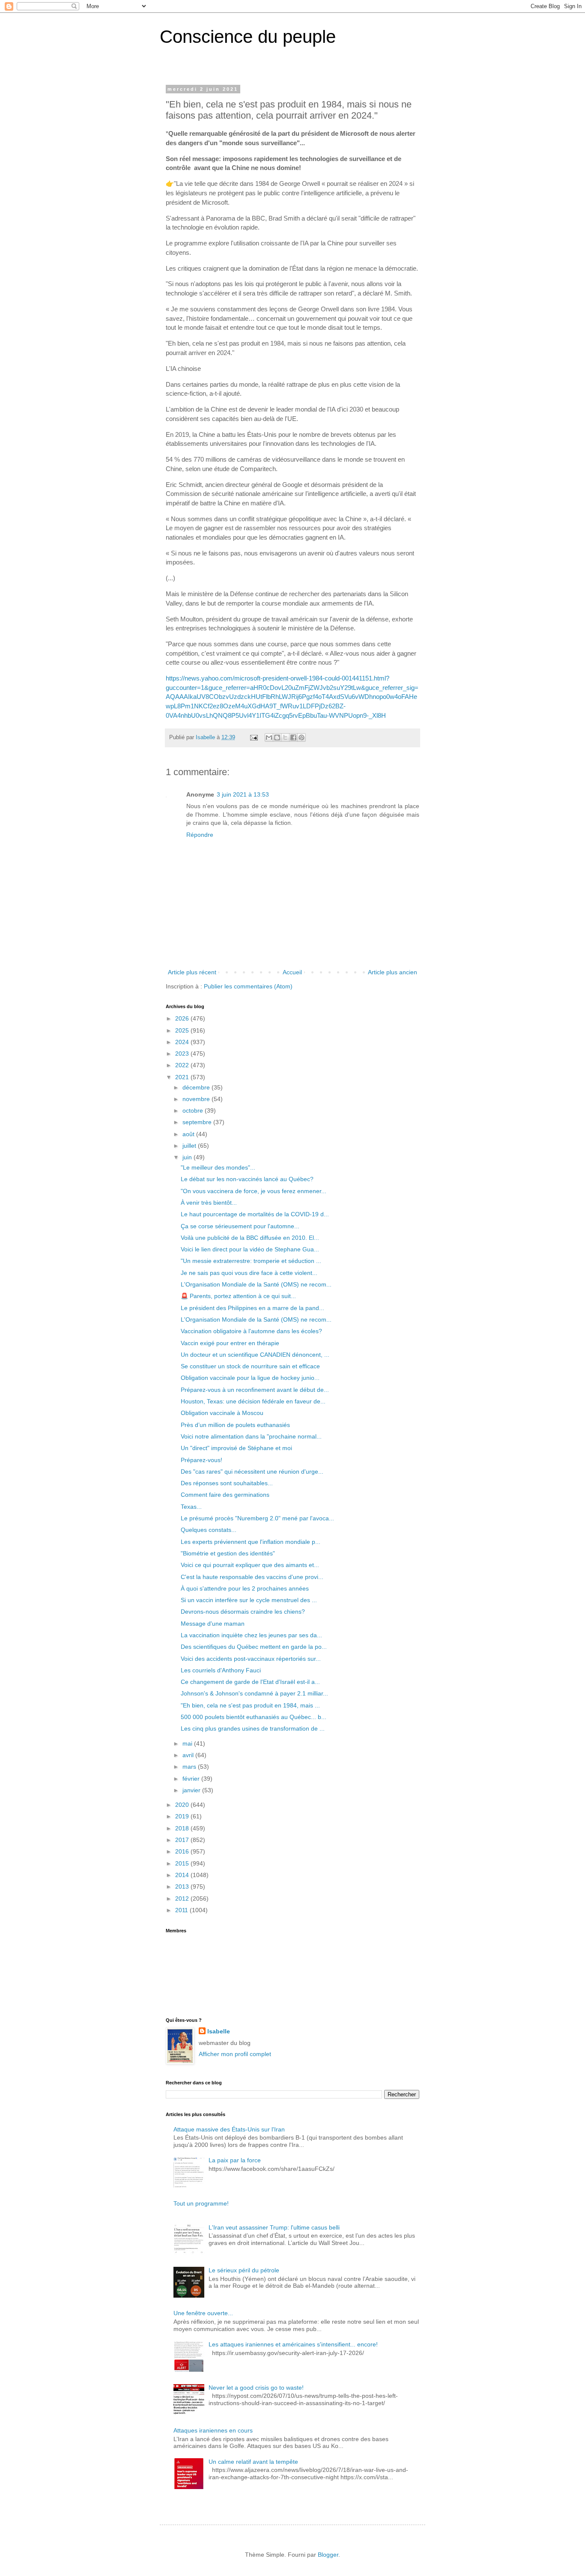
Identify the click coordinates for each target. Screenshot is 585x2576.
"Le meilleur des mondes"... (218, 1167)
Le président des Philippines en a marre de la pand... (252, 1308)
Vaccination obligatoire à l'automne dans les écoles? (251, 1331)
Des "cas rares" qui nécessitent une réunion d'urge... (252, 1472)
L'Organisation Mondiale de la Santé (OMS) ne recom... (256, 1284)
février (192, 1779)
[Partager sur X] (285, 737)
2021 (183, 1077)
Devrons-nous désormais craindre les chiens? (243, 1612)
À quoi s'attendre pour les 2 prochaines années (245, 1588)
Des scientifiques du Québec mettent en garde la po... (254, 1647)
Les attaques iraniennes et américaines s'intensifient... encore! (293, 2344)
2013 (183, 1886)
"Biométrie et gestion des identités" (228, 1553)
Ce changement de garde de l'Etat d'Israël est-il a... (250, 1682)
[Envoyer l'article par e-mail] (254, 737)
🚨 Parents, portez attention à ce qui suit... (238, 1296)
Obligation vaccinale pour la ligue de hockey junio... (250, 1378)
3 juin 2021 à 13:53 (243, 794)
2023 (183, 1054)
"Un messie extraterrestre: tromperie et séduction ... (251, 1261)
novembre (197, 1099)
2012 (183, 1898)
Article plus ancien (392, 972)
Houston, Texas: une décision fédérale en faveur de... (253, 1401)
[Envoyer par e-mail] (269, 737)
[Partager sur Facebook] (293, 737)
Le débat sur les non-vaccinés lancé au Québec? (247, 1179)
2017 (183, 1840)
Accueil (292, 972)
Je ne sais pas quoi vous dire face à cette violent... (249, 1273)
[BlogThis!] (277, 737)
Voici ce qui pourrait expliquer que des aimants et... (250, 1565)
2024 (183, 1042)
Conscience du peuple (248, 37)
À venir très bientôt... (209, 1203)
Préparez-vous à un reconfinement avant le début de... (255, 1390)
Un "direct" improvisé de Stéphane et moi (236, 1448)
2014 (183, 1875)
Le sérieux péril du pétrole (244, 2270)
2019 (183, 1816)
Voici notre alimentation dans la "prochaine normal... (251, 1436)
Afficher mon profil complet (235, 2054)
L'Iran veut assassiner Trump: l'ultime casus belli (274, 2227)
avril (189, 1755)
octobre (194, 1110)
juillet (190, 1146)
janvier (192, 1790)
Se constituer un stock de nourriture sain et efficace (250, 1366)
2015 (183, 1863)
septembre (198, 1122)
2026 (183, 1018)
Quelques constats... (209, 1530)
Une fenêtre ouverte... (203, 2313)
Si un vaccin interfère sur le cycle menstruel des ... (249, 1600)
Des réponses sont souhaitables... (227, 1483)
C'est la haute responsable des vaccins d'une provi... (252, 1577)
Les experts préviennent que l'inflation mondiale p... (251, 1542)
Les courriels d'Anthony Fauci (221, 1670)
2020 (183, 1805)
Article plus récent (192, 972)
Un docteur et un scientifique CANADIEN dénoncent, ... (255, 1355)
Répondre (200, 835)
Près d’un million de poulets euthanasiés (235, 1425)
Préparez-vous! (201, 1460)
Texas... (191, 1507)
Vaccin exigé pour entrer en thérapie (230, 1343)
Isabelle (219, 2031)
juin (188, 1157)
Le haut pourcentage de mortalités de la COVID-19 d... (255, 1214)
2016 (183, 1851)
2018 (183, 1828)
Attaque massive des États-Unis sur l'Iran (229, 2129)
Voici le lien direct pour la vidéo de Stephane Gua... (250, 1249)
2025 (183, 1030)
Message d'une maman (213, 1624)
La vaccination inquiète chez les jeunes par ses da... (251, 1635)
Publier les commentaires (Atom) (248, 986)
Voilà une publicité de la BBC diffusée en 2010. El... (250, 1238)
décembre (197, 1087)
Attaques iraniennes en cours (213, 2430)
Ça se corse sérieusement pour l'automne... (240, 1226)
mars (190, 1767)
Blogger (328, 2555)
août (189, 1134)
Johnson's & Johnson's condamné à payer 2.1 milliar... (254, 1693)
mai (188, 1743)
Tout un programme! (201, 2203)
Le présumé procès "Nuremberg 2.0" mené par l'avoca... (257, 1518)
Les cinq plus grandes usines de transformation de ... (253, 1728)
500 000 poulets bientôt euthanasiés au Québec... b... (254, 1717)
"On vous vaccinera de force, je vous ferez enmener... (254, 1191)
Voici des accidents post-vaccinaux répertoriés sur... (251, 1659)
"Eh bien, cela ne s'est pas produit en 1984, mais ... (250, 1705)
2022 (183, 1065)
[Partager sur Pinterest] (301, 737)
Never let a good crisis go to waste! (256, 2388)
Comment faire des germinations (225, 1495)
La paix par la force (235, 2160)
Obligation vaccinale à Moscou (222, 1413)
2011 (182, 1910)
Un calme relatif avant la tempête (253, 2462)
